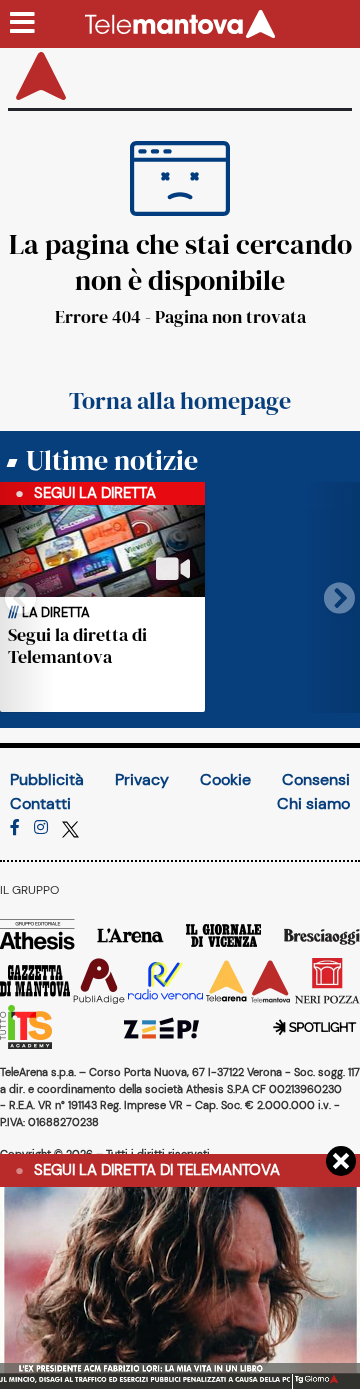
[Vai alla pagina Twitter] (70, 827)
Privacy (142, 779)
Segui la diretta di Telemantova (77, 645)
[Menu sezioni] (23, 24)
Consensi (316, 779)
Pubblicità (47, 779)
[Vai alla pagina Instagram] (41, 827)
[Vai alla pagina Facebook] (15, 827)
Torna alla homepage (180, 401)
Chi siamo (313, 803)
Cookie (225, 779)
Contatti (40, 803)
